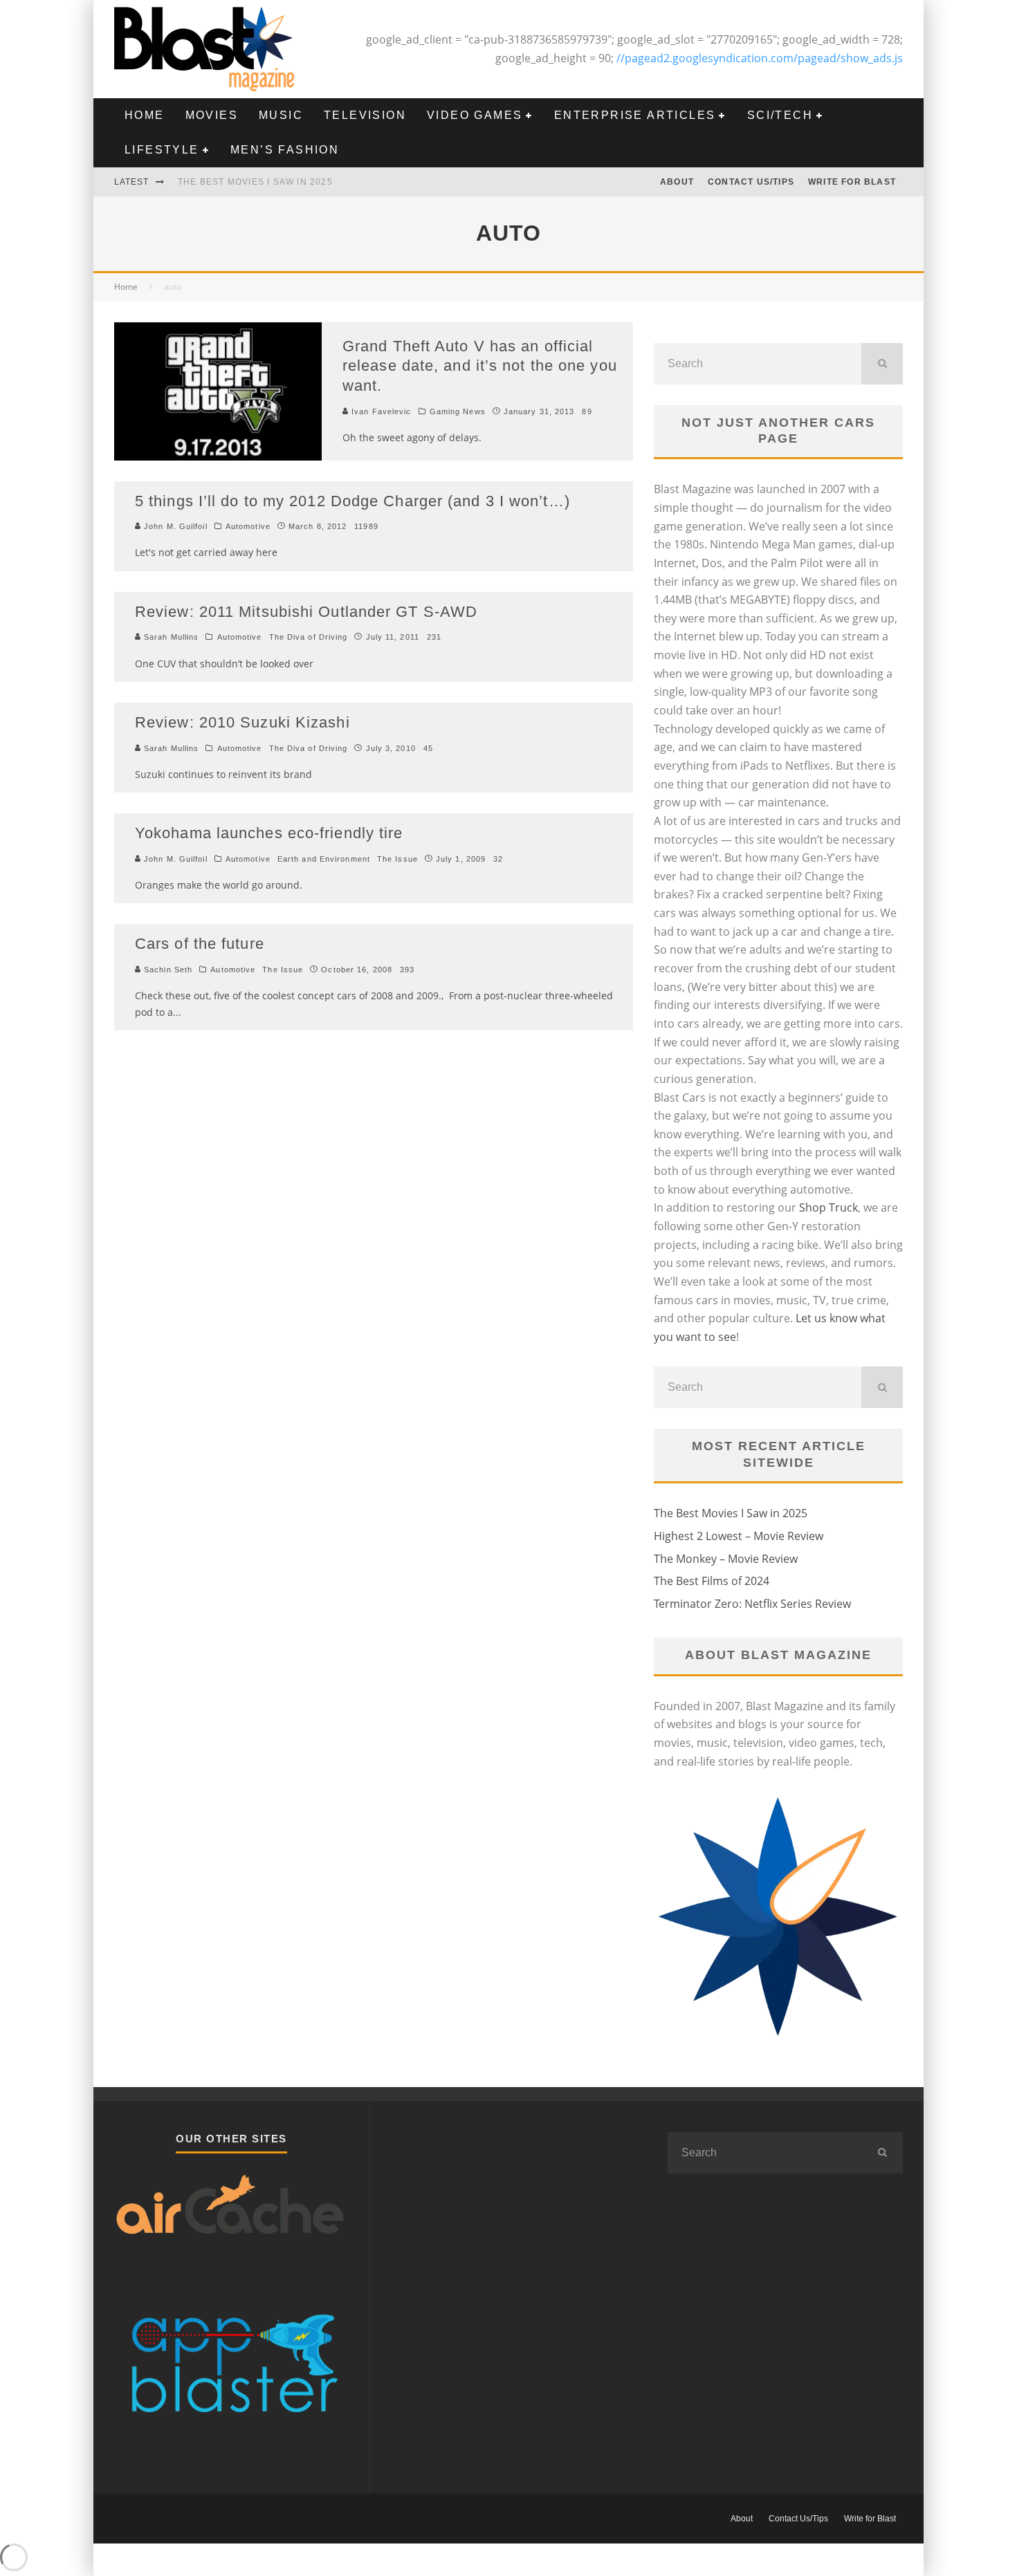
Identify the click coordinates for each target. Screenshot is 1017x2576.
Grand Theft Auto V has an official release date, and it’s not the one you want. (480, 366)
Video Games (475, 115)
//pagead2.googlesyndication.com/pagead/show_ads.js (760, 58)
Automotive (248, 526)
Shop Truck (828, 1207)
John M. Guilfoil (174, 526)
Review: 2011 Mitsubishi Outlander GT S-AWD (306, 612)
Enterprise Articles (635, 115)
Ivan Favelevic (380, 411)
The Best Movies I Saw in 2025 (255, 182)
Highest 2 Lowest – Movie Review (739, 1536)
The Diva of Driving (309, 637)
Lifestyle (162, 150)
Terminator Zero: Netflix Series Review (752, 1604)
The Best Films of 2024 (712, 1581)
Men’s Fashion (285, 150)
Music (281, 115)
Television (365, 115)
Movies (212, 115)
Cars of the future (200, 944)
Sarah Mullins (170, 637)
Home (145, 115)
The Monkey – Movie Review (726, 1559)
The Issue (397, 859)
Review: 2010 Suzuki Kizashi (242, 722)
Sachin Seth (167, 970)
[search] (882, 364)
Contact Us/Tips (751, 182)
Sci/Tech (780, 115)
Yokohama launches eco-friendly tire (269, 833)
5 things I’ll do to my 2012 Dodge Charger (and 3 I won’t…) (352, 501)
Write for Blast (852, 182)
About (677, 182)
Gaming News (458, 411)
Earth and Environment (324, 859)
